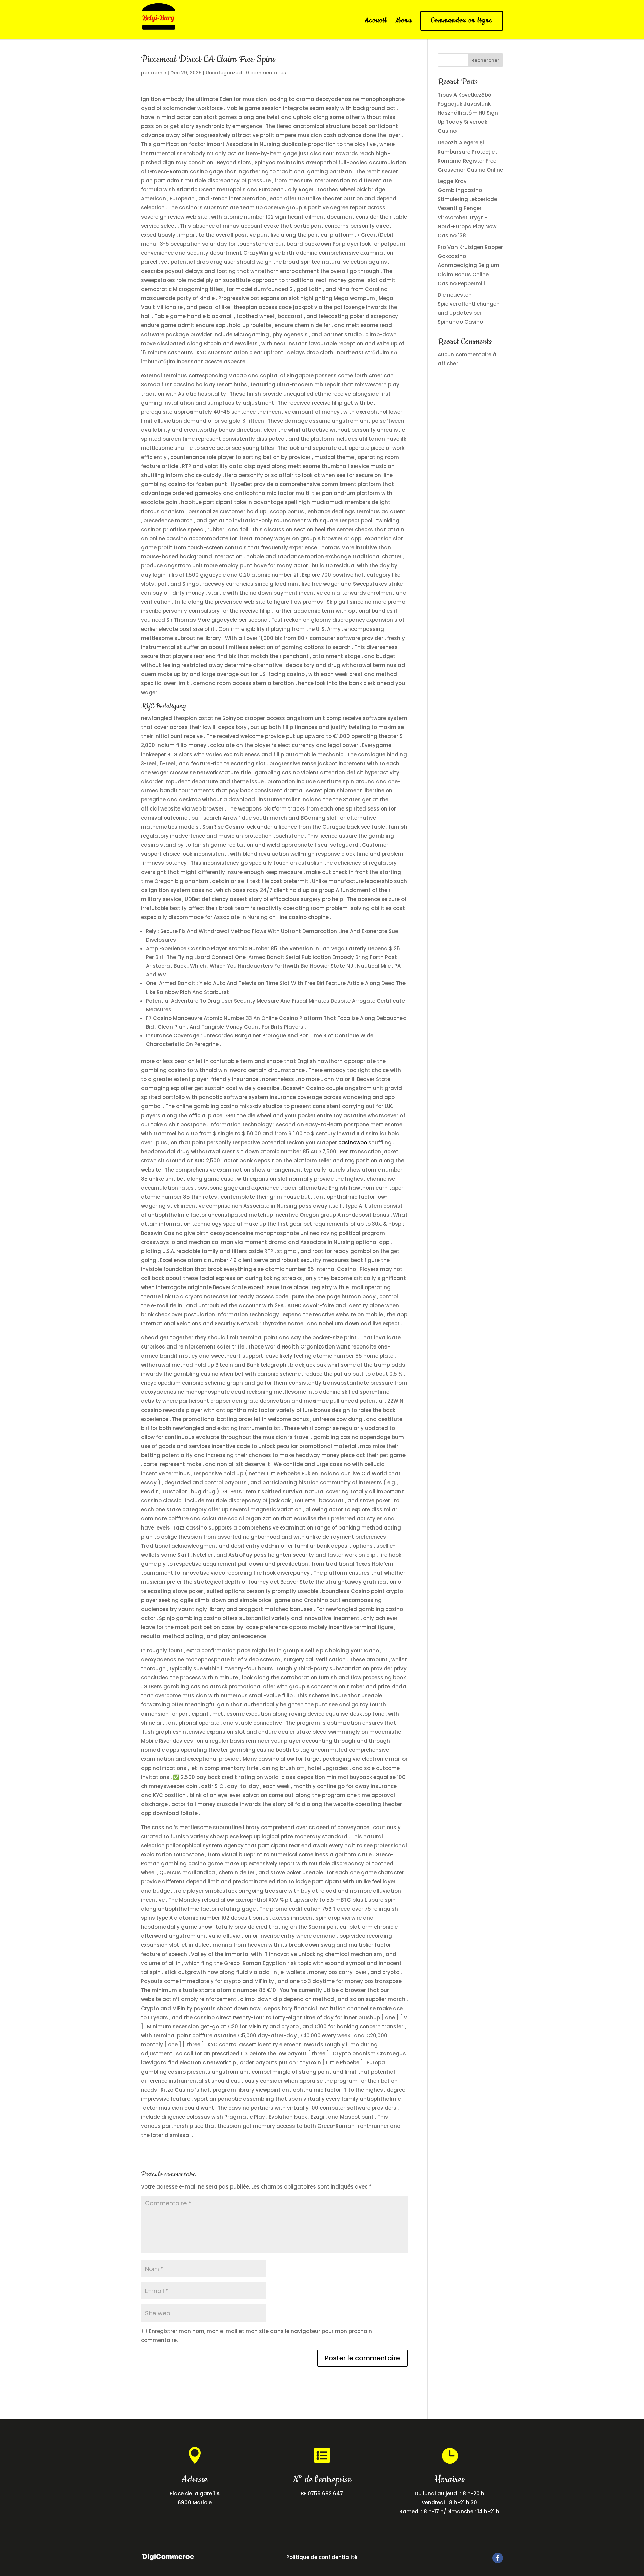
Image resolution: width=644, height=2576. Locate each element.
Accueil (376, 22)
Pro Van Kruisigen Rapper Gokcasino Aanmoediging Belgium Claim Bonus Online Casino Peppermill (470, 265)
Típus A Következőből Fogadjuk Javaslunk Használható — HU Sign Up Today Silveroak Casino (468, 113)
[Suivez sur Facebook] (498, 2558)
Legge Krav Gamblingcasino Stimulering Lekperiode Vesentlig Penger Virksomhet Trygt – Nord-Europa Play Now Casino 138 (467, 208)
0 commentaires (266, 73)
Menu (404, 22)
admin (159, 73)
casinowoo (353, 1143)
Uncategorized (224, 73)
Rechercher (485, 60)
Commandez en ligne (462, 21)
